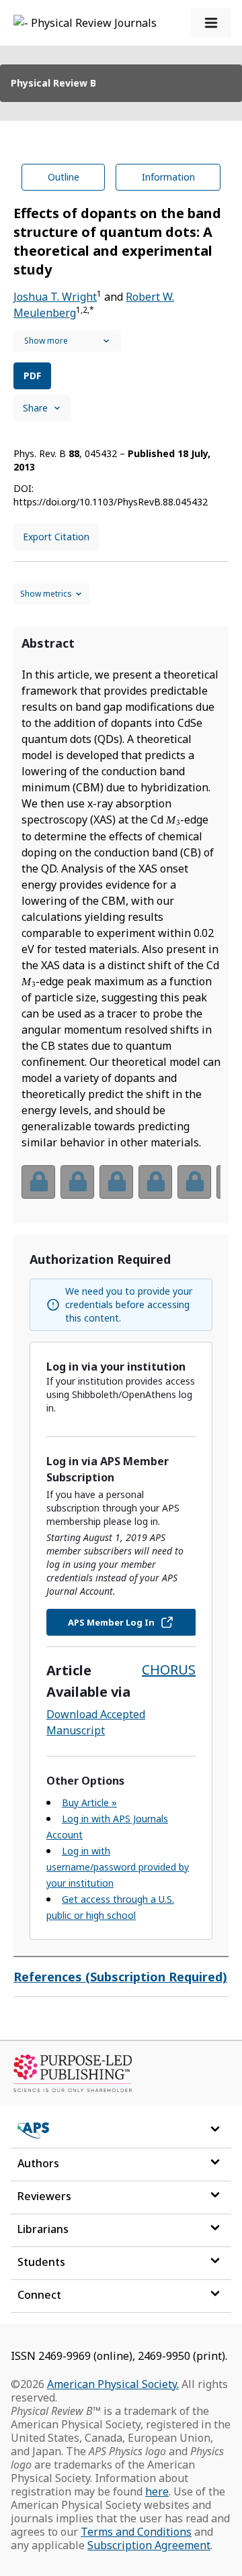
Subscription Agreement (149, 2545)
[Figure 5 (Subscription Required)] (194, 1182)
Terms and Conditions (136, 2532)
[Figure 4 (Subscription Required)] (155, 1182)
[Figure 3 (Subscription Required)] (116, 1182)
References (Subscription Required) (120, 1977)
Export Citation (56, 537)
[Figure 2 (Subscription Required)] (77, 1182)
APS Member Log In (111, 1622)
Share (35, 408)
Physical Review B (53, 83)
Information (168, 177)
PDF (32, 376)
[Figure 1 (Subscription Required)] (38, 1182)
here (157, 2491)
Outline (64, 177)
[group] (121, 1190)
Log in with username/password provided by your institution (118, 1867)
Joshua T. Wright (55, 297)
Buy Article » (89, 1802)
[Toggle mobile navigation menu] (211, 23)
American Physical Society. (113, 2384)
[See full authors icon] (67, 341)
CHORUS (169, 1670)
